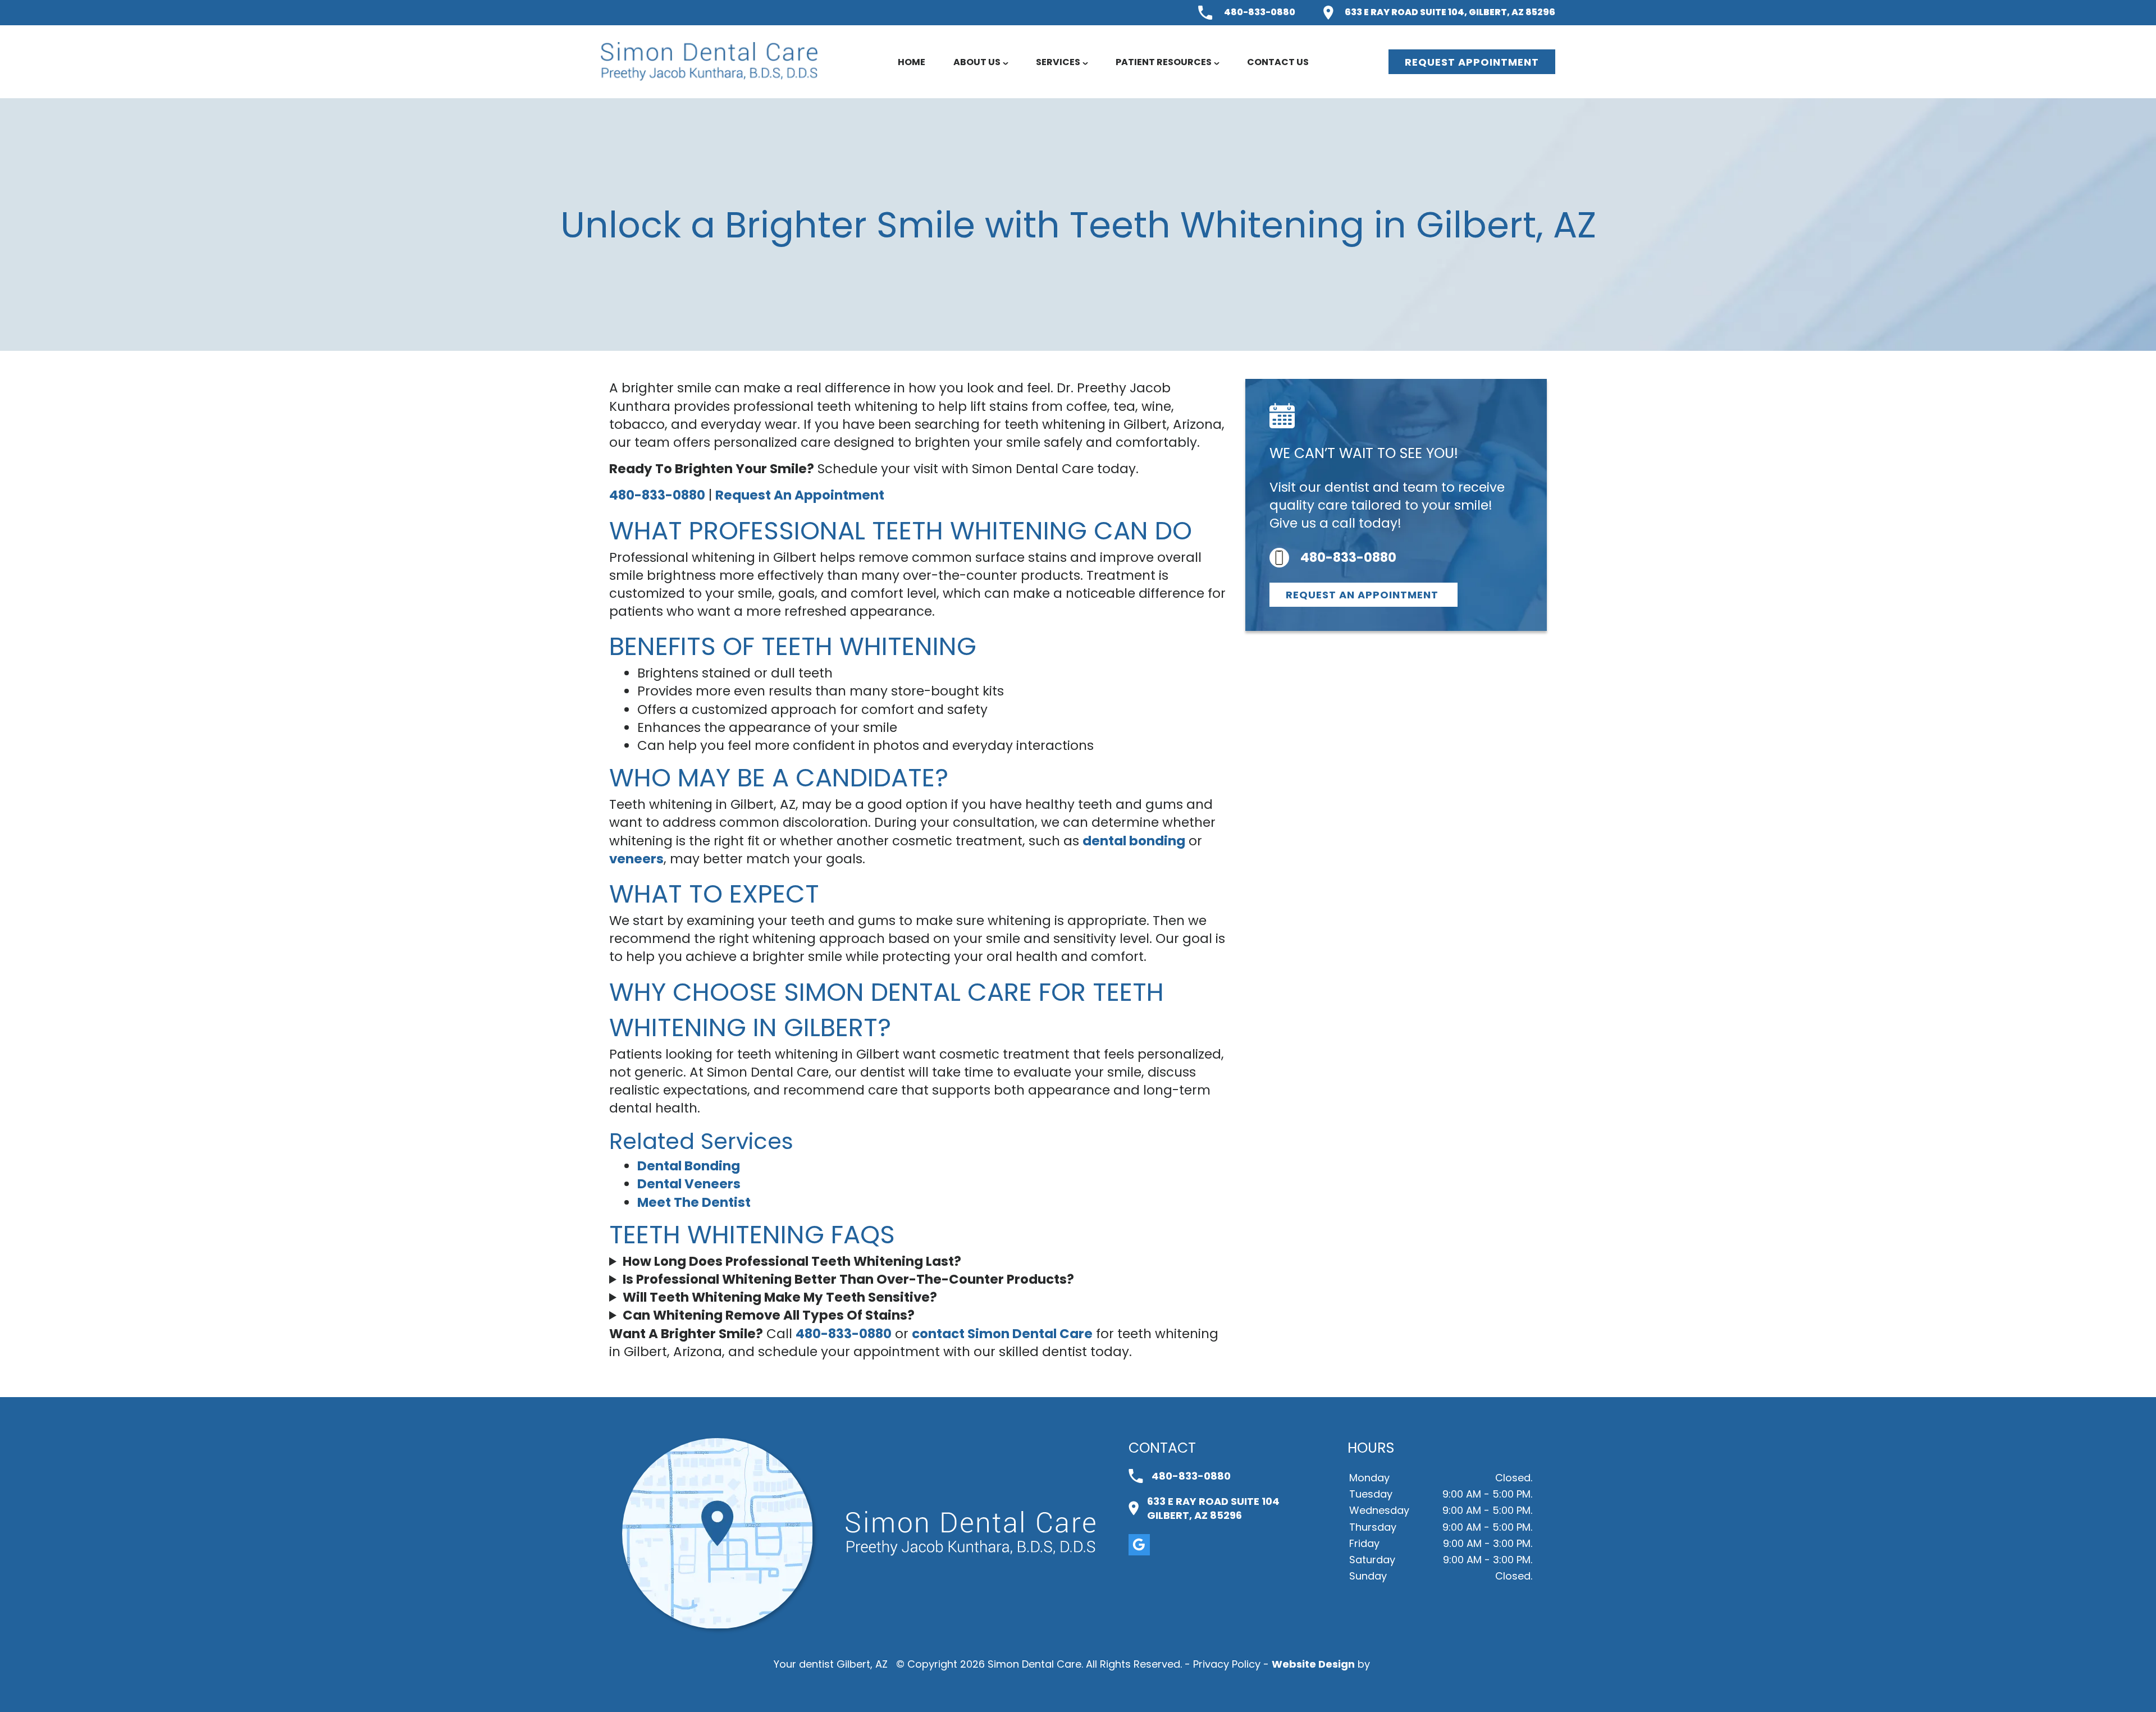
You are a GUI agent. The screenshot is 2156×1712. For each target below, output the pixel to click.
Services (1058, 62)
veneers (636, 859)
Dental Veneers (689, 1184)
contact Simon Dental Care (1002, 1334)
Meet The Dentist (694, 1202)
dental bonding (1134, 841)
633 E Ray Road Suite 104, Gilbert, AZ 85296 (1450, 12)
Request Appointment (1472, 62)
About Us (977, 62)
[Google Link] (1139, 1545)
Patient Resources (1164, 62)
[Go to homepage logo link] (970, 1534)
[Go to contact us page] (718, 1625)
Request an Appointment (1364, 595)
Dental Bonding (689, 1166)
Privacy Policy (1227, 1664)
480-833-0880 (1260, 12)
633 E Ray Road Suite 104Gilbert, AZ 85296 (1213, 1508)
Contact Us (1278, 62)
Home (912, 62)
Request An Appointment (800, 495)
